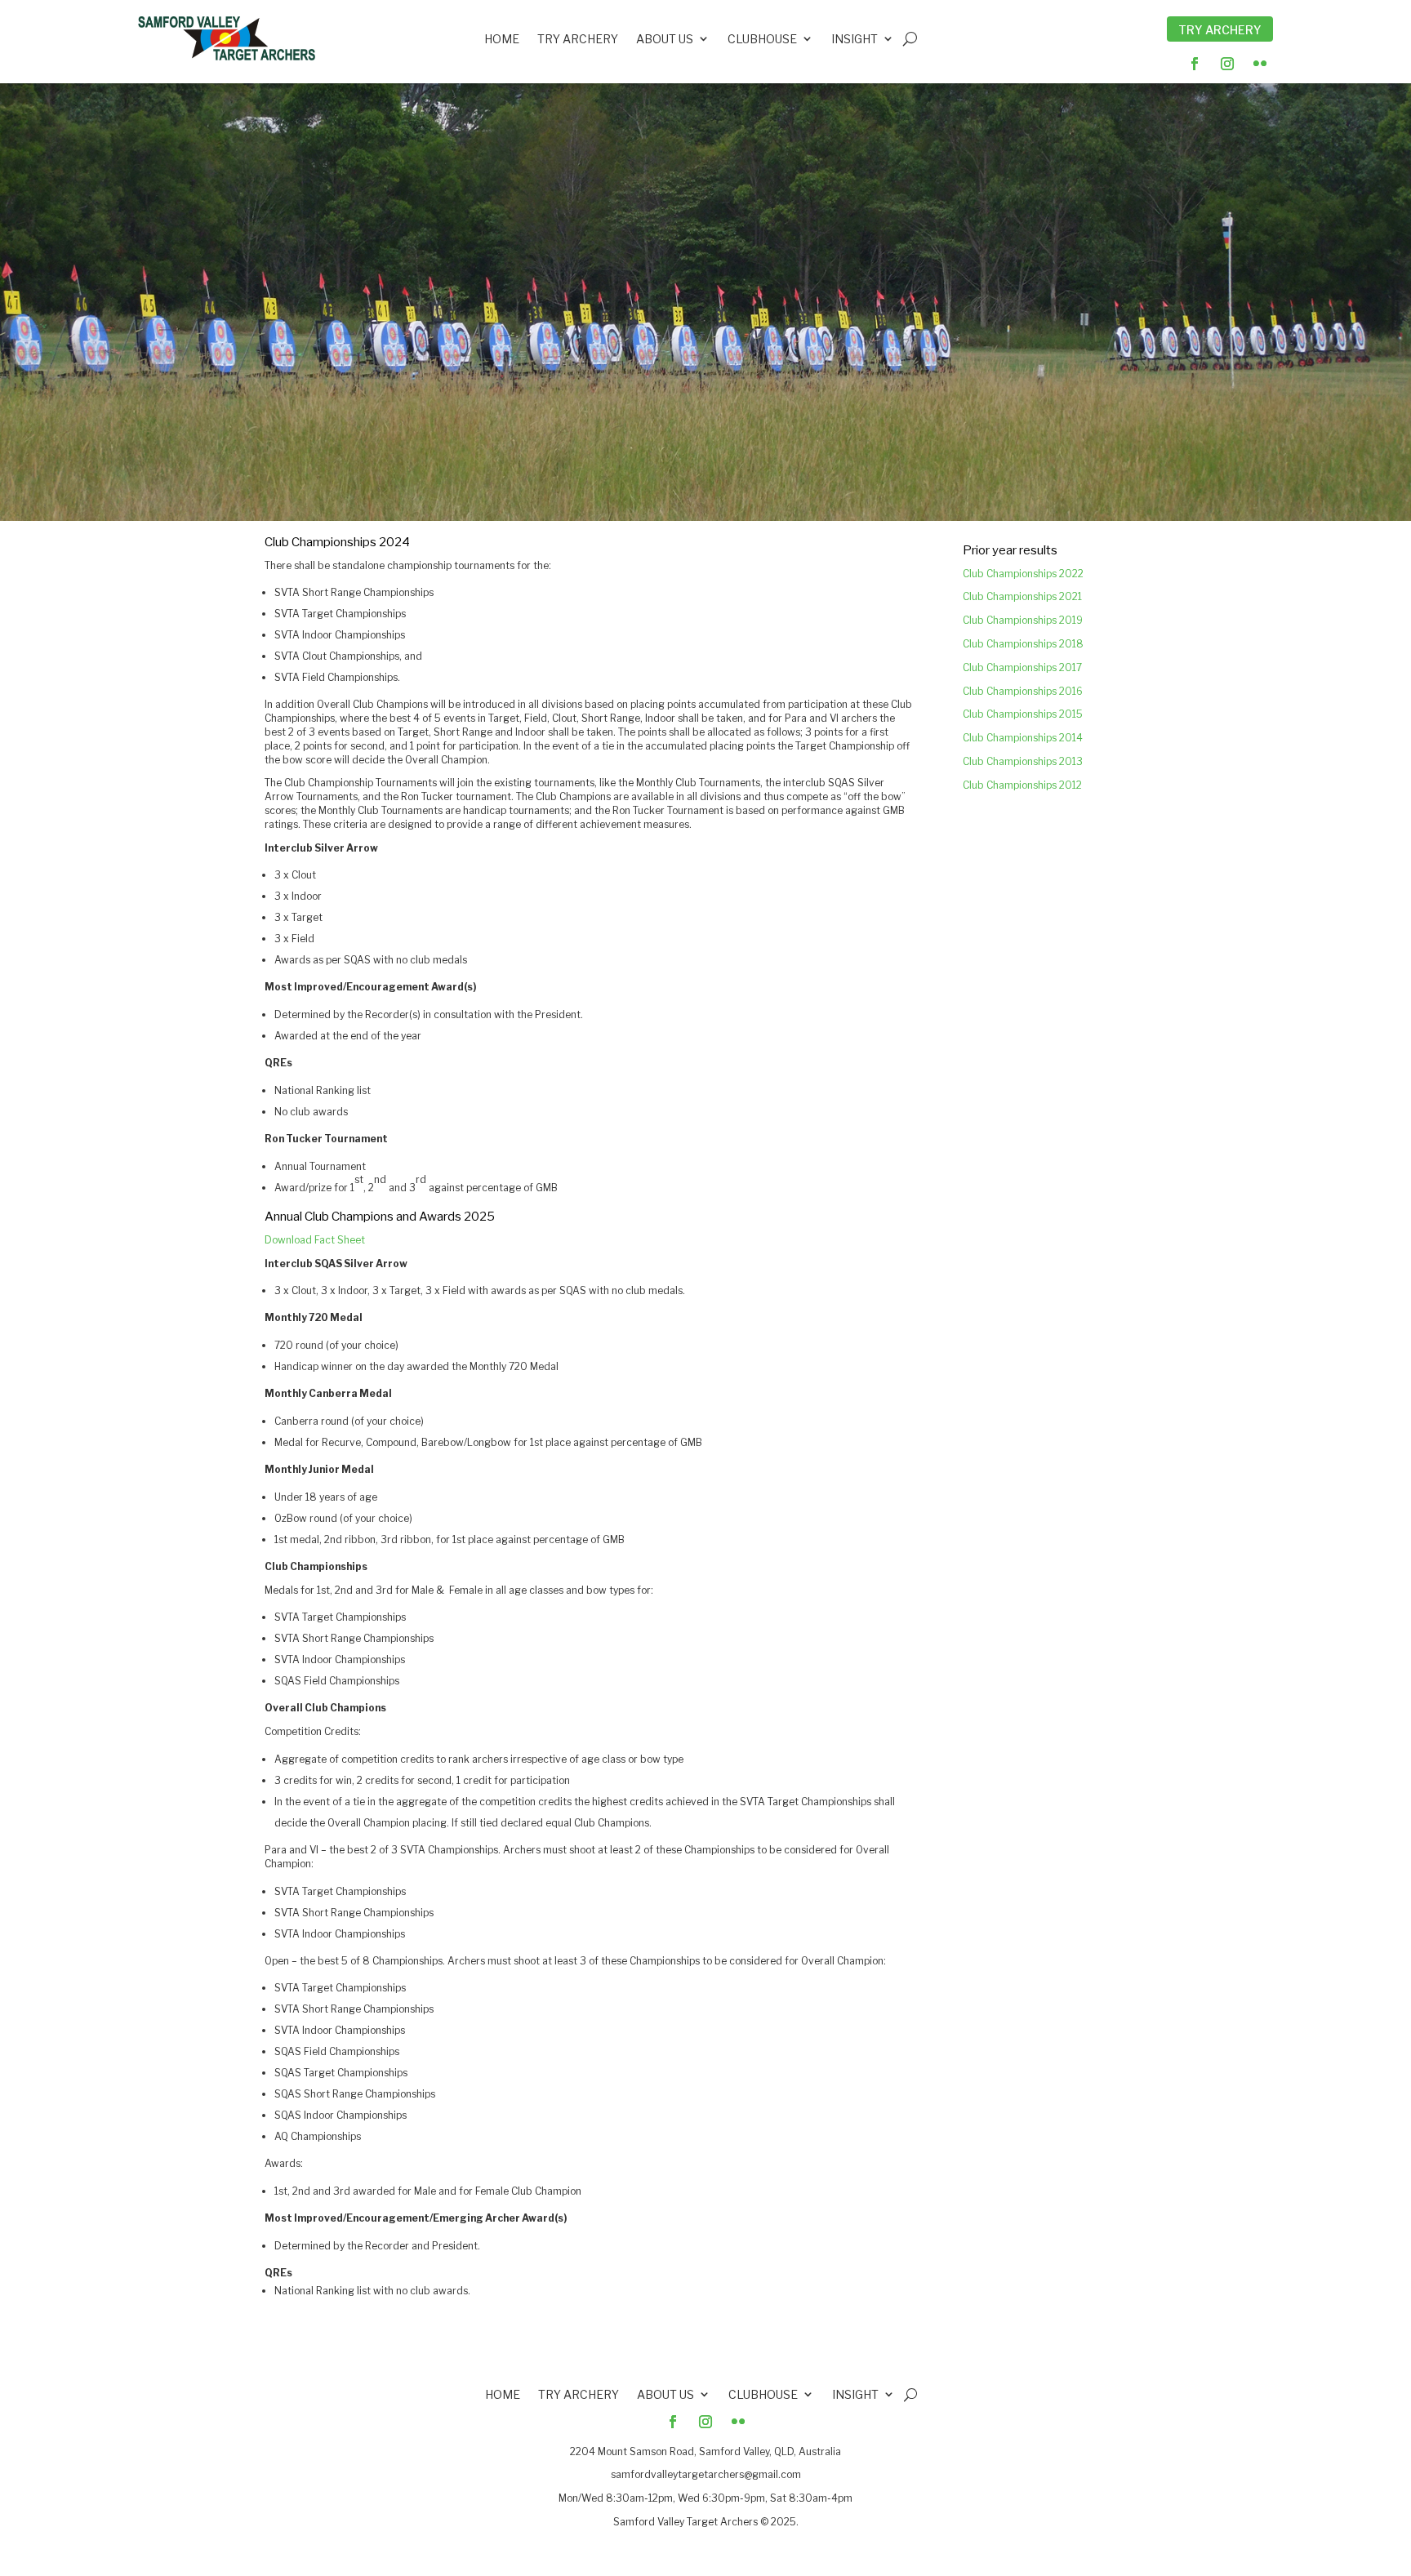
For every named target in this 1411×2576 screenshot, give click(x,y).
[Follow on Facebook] (1195, 64)
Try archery (578, 40)
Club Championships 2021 (1022, 596)
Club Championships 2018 (1023, 644)
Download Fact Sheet (315, 1240)
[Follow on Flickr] (1260, 64)
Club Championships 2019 (1023, 620)
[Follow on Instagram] (1227, 64)
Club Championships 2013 (1023, 761)
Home (502, 40)
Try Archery (1220, 30)
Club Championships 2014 (1023, 738)
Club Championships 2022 (1023, 574)
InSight (855, 40)
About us (665, 40)
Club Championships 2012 (1022, 785)
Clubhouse (762, 40)
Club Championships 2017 (1022, 667)
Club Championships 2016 (1023, 691)
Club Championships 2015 (1023, 714)
